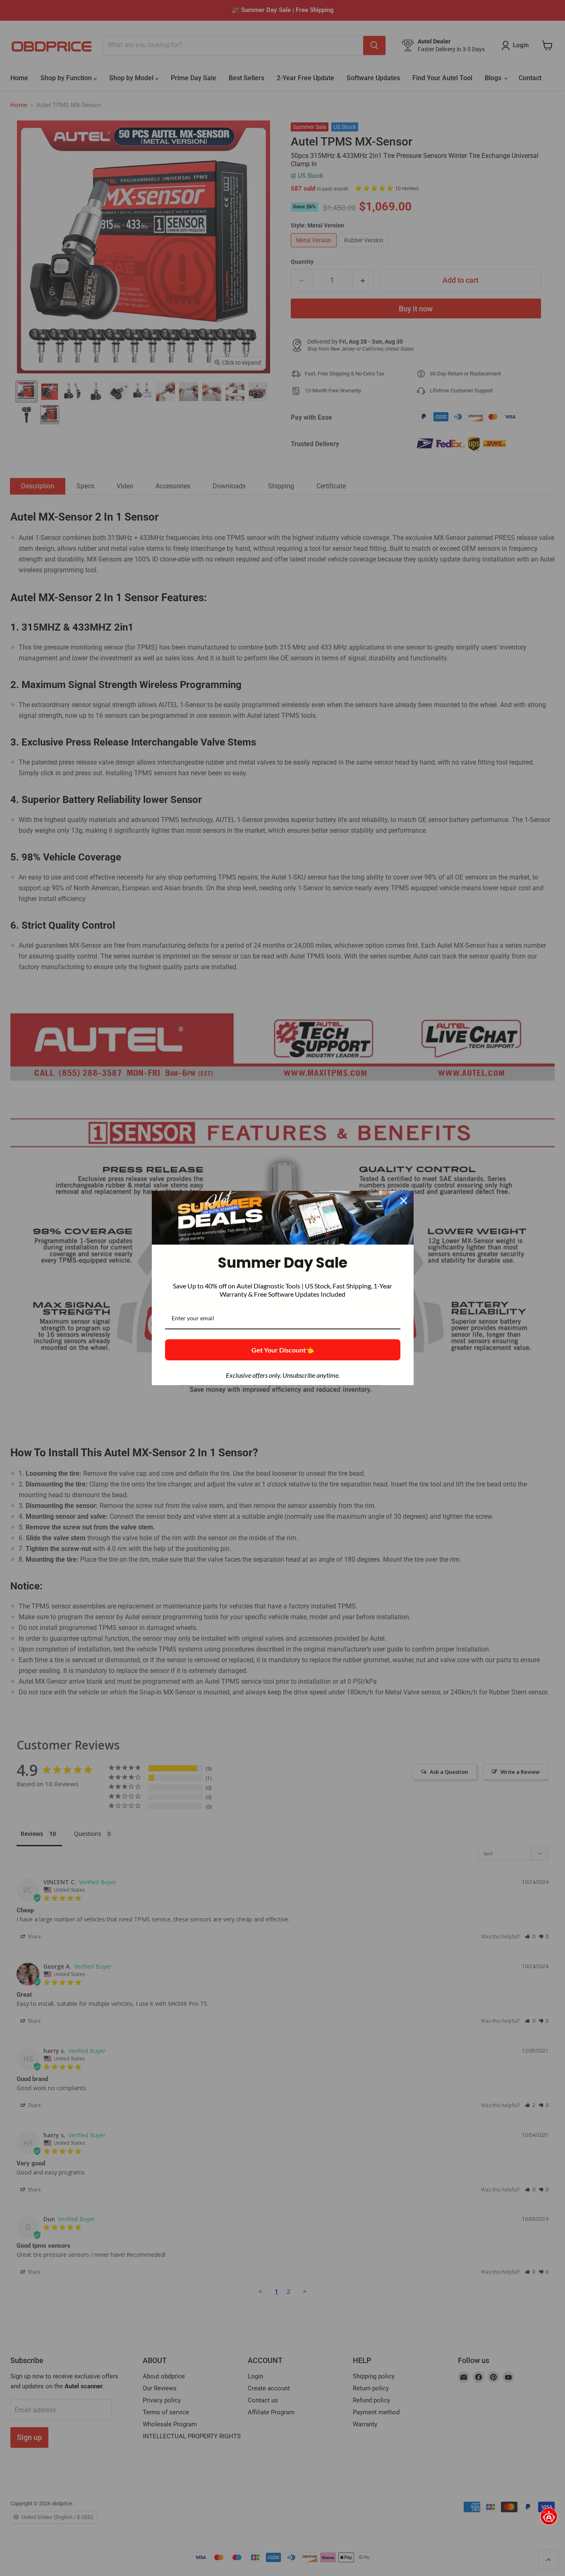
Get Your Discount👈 (283, 1350)
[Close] (404, 1201)
